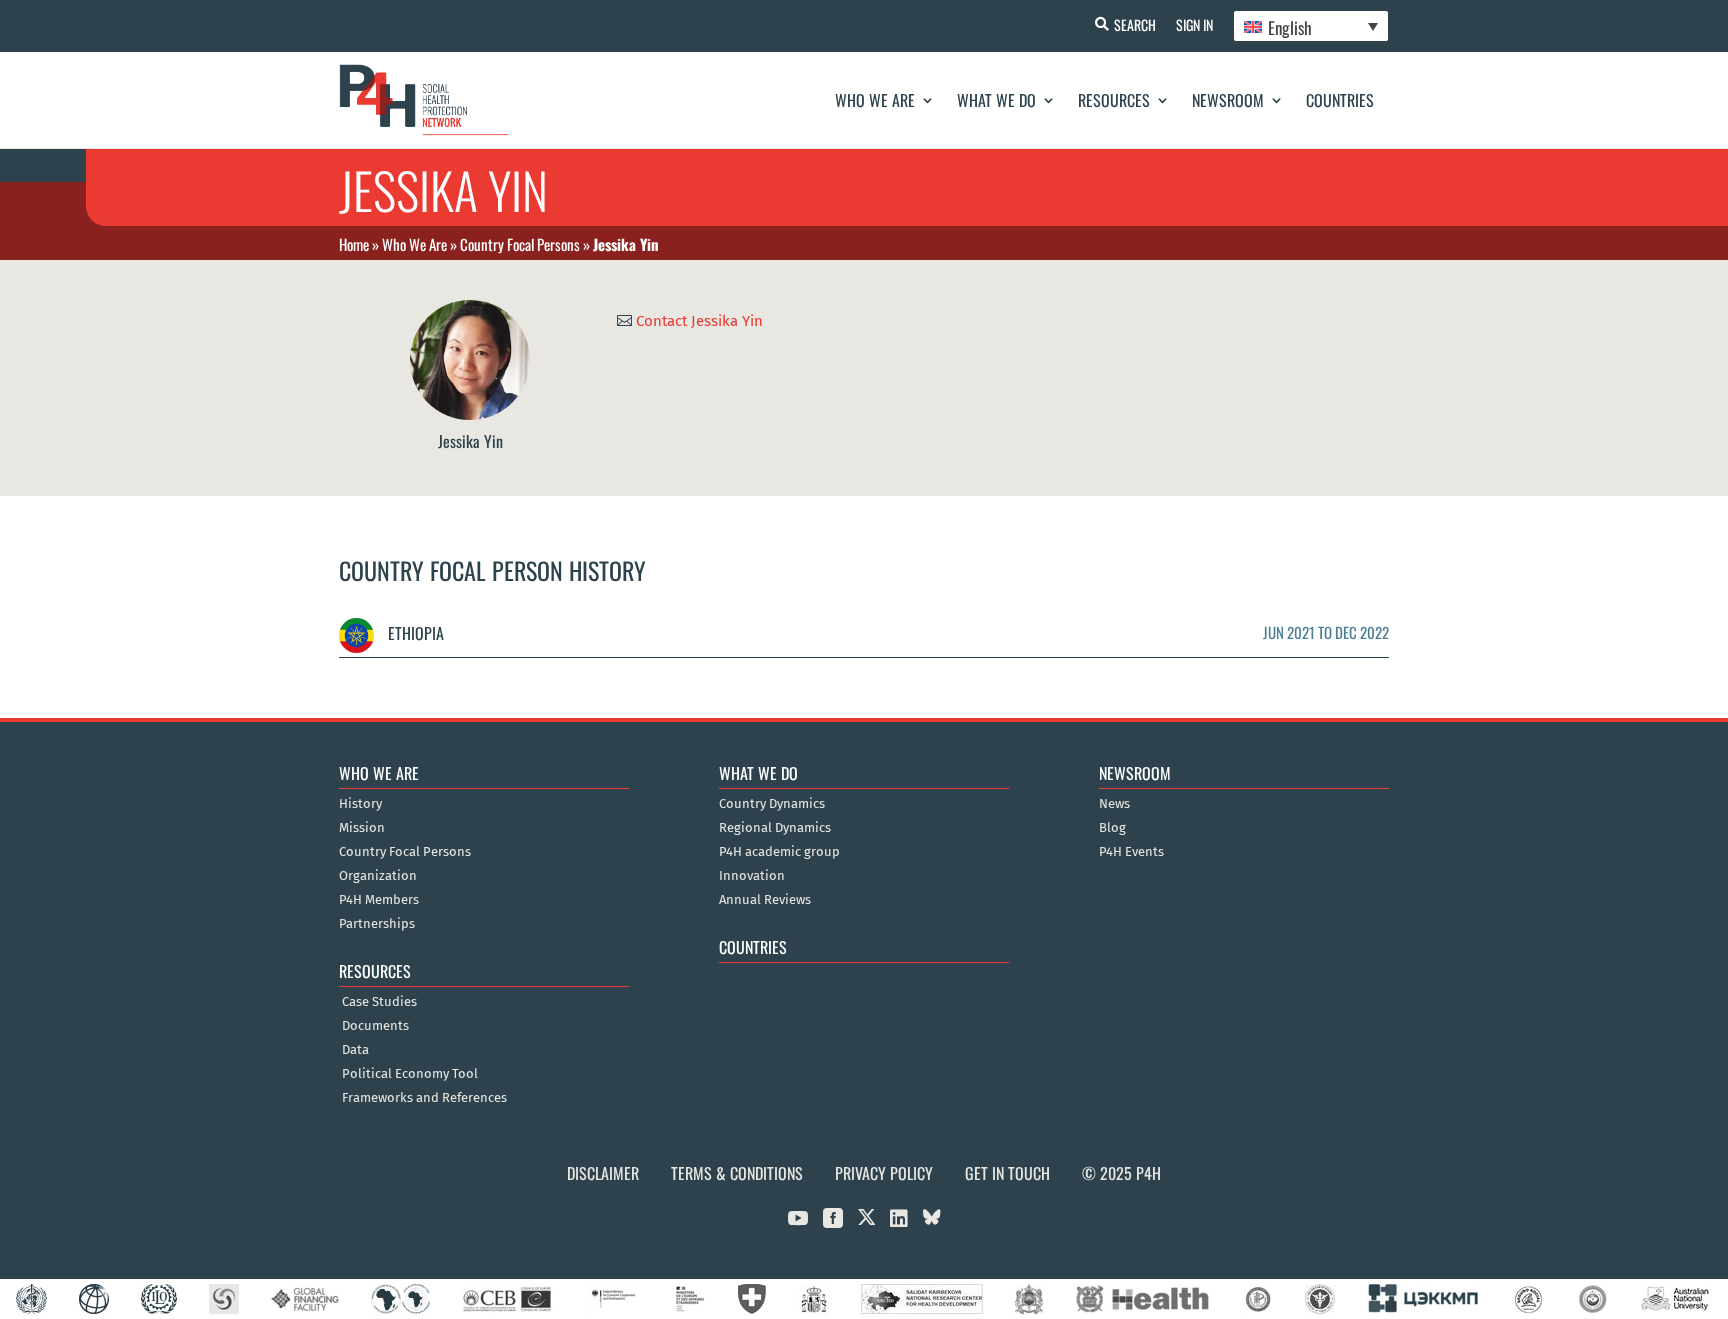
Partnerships (377, 924)
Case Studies (379, 1002)
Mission (362, 828)
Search (1135, 24)
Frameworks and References (424, 1098)
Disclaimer (603, 1173)
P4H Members (379, 900)
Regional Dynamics (775, 828)
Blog (1112, 828)
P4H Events (1131, 852)
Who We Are (875, 100)
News (1114, 804)
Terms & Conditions (737, 1173)
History (360, 804)
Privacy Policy (884, 1173)
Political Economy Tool (410, 1074)
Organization (378, 876)
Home (354, 244)
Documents (375, 1026)
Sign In (1194, 24)
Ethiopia (414, 633)
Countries (1340, 100)
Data (355, 1050)
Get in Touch (1007, 1173)
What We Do (996, 100)
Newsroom (1228, 100)
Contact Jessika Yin (699, 320)
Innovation (752, 876)
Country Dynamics (772, 804)
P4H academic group (779, 852)
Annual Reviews (765, 900)
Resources (1114, 100)
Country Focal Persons (520, 244)
